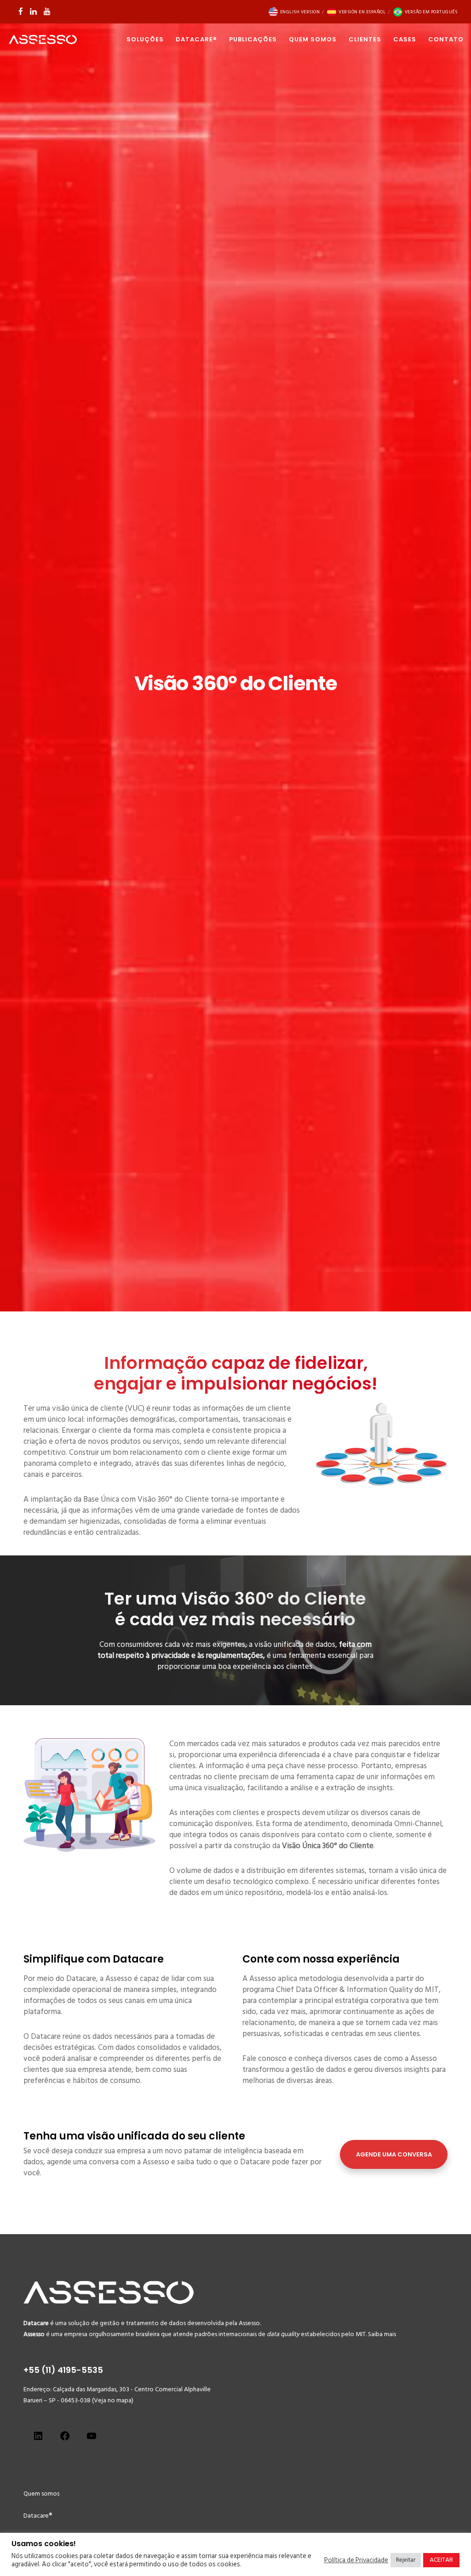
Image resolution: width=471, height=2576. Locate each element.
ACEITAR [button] (441, 2560)
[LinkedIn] (33, 11)
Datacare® (38, 2516)
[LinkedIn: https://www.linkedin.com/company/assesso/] (38, 2439)
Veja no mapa (113, 2400)
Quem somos (41, 2494)
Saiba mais (382, 2334)
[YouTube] (47, 11)
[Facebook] (21, 11)
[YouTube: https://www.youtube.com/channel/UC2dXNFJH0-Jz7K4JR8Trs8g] (92, 2439)
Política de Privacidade (356, 2560)
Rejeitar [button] (406, 2560)
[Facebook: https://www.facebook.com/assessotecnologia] (65, 2439)
